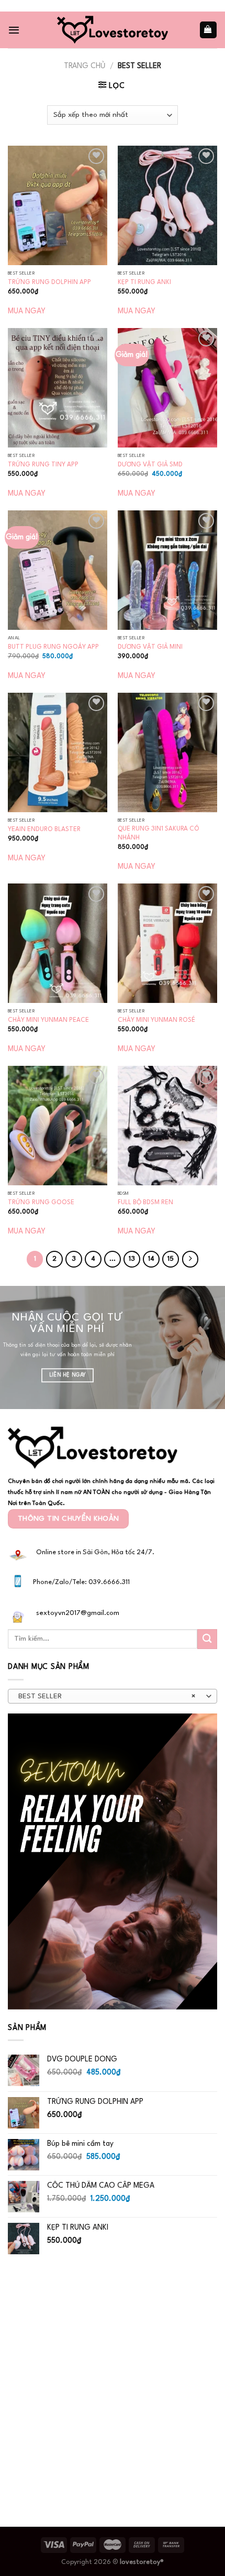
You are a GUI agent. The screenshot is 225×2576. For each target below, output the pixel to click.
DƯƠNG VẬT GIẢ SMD (150, 465)
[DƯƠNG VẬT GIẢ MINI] (167, 570)
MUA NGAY (27, 311)
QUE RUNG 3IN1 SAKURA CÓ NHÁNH (159, 833)
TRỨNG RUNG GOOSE (41, 1203)
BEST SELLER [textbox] (107, 1696)
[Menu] (14, 30)
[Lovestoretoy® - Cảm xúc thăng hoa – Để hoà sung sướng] (113, 30)
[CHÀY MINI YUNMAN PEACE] (58, 943)
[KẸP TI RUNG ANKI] (167, 205)
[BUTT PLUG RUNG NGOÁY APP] (58, 570)
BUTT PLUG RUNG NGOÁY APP (53, 647)
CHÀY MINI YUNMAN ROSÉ (156, 1020)
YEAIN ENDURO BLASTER (44, 829)
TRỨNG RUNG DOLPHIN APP (49, 282)
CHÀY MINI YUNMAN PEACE (48, 1020)
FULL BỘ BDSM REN (145, 1203)
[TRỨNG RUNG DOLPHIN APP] (58, 205)
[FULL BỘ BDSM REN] (167, 1126)
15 (171, 1259)
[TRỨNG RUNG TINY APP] (58, 388)
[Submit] (207, 1639)
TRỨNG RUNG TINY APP (43, 465)
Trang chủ (85, 66)
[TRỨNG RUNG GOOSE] (58, 1126)
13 (132, 1259)
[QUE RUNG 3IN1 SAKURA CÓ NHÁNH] (167, 752)
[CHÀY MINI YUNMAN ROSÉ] (167, 943)
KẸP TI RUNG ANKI (144, 282)
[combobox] (113, 1696)
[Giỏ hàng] (208, 30)
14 (151, 1259)
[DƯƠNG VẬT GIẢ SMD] (167, 388)
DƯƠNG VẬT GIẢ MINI (150, 647)
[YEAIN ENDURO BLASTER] (58, 752)
